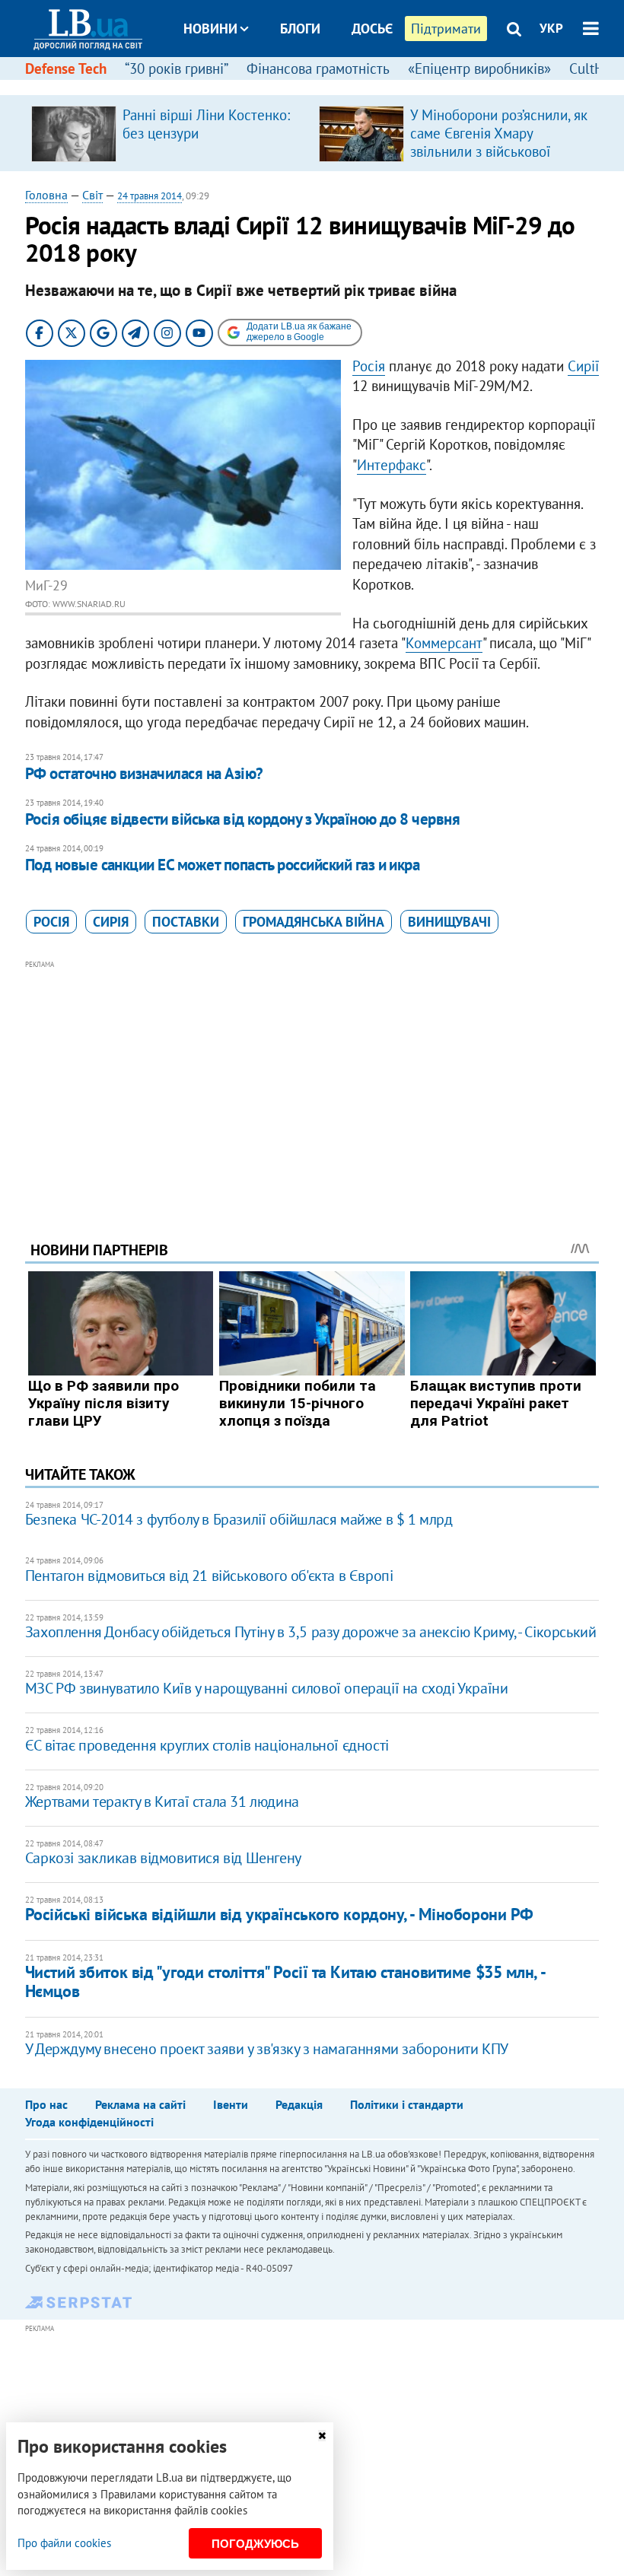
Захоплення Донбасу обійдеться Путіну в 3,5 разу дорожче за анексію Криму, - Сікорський (311, 1632)
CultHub (594, 68)
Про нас (46, 2104)
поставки (186, 922)
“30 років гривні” (177, 68)
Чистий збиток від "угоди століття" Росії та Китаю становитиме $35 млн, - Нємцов (285, 1981)
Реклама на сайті (140, 2104)
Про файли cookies (64, 2543)
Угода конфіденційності (89, 2122)
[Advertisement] (312, 1080)
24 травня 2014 (150, 196)
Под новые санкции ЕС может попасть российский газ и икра (223, 865)
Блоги (300, 29)
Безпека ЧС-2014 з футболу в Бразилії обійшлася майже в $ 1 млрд (239, 1519)
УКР (551, 28)
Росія (369, 366)
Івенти (231, 2104)
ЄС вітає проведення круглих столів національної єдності (207, 1745)
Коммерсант (444, 643)
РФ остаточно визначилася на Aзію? (144, 773)
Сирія (111, 922)
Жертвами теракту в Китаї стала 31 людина (162, 1802)
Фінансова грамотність (318, 68)
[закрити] (322, 2436)
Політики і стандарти (407, 2104)
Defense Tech (66, 68)
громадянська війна (314, 922)
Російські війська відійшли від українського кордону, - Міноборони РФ (279, 1914)
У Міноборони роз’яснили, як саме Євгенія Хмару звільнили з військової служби (499, 142)
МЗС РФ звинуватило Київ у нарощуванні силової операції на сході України (267, 1688)
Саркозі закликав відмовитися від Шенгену (163, 1858)
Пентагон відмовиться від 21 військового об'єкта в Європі (209, 1576)
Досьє (372, 29)
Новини (210, 29)
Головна (46, 195)
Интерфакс (392, 465)
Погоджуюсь (255, 2544)
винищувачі (449, 922)
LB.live (326, 86)
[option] (169, 133)
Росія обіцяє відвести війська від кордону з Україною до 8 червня (242, 819)
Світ (92, 195)
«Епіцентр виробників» (479, 68)
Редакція (299, 2104)
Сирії (583, 366)
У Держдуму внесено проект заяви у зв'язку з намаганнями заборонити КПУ (267, 2049)
